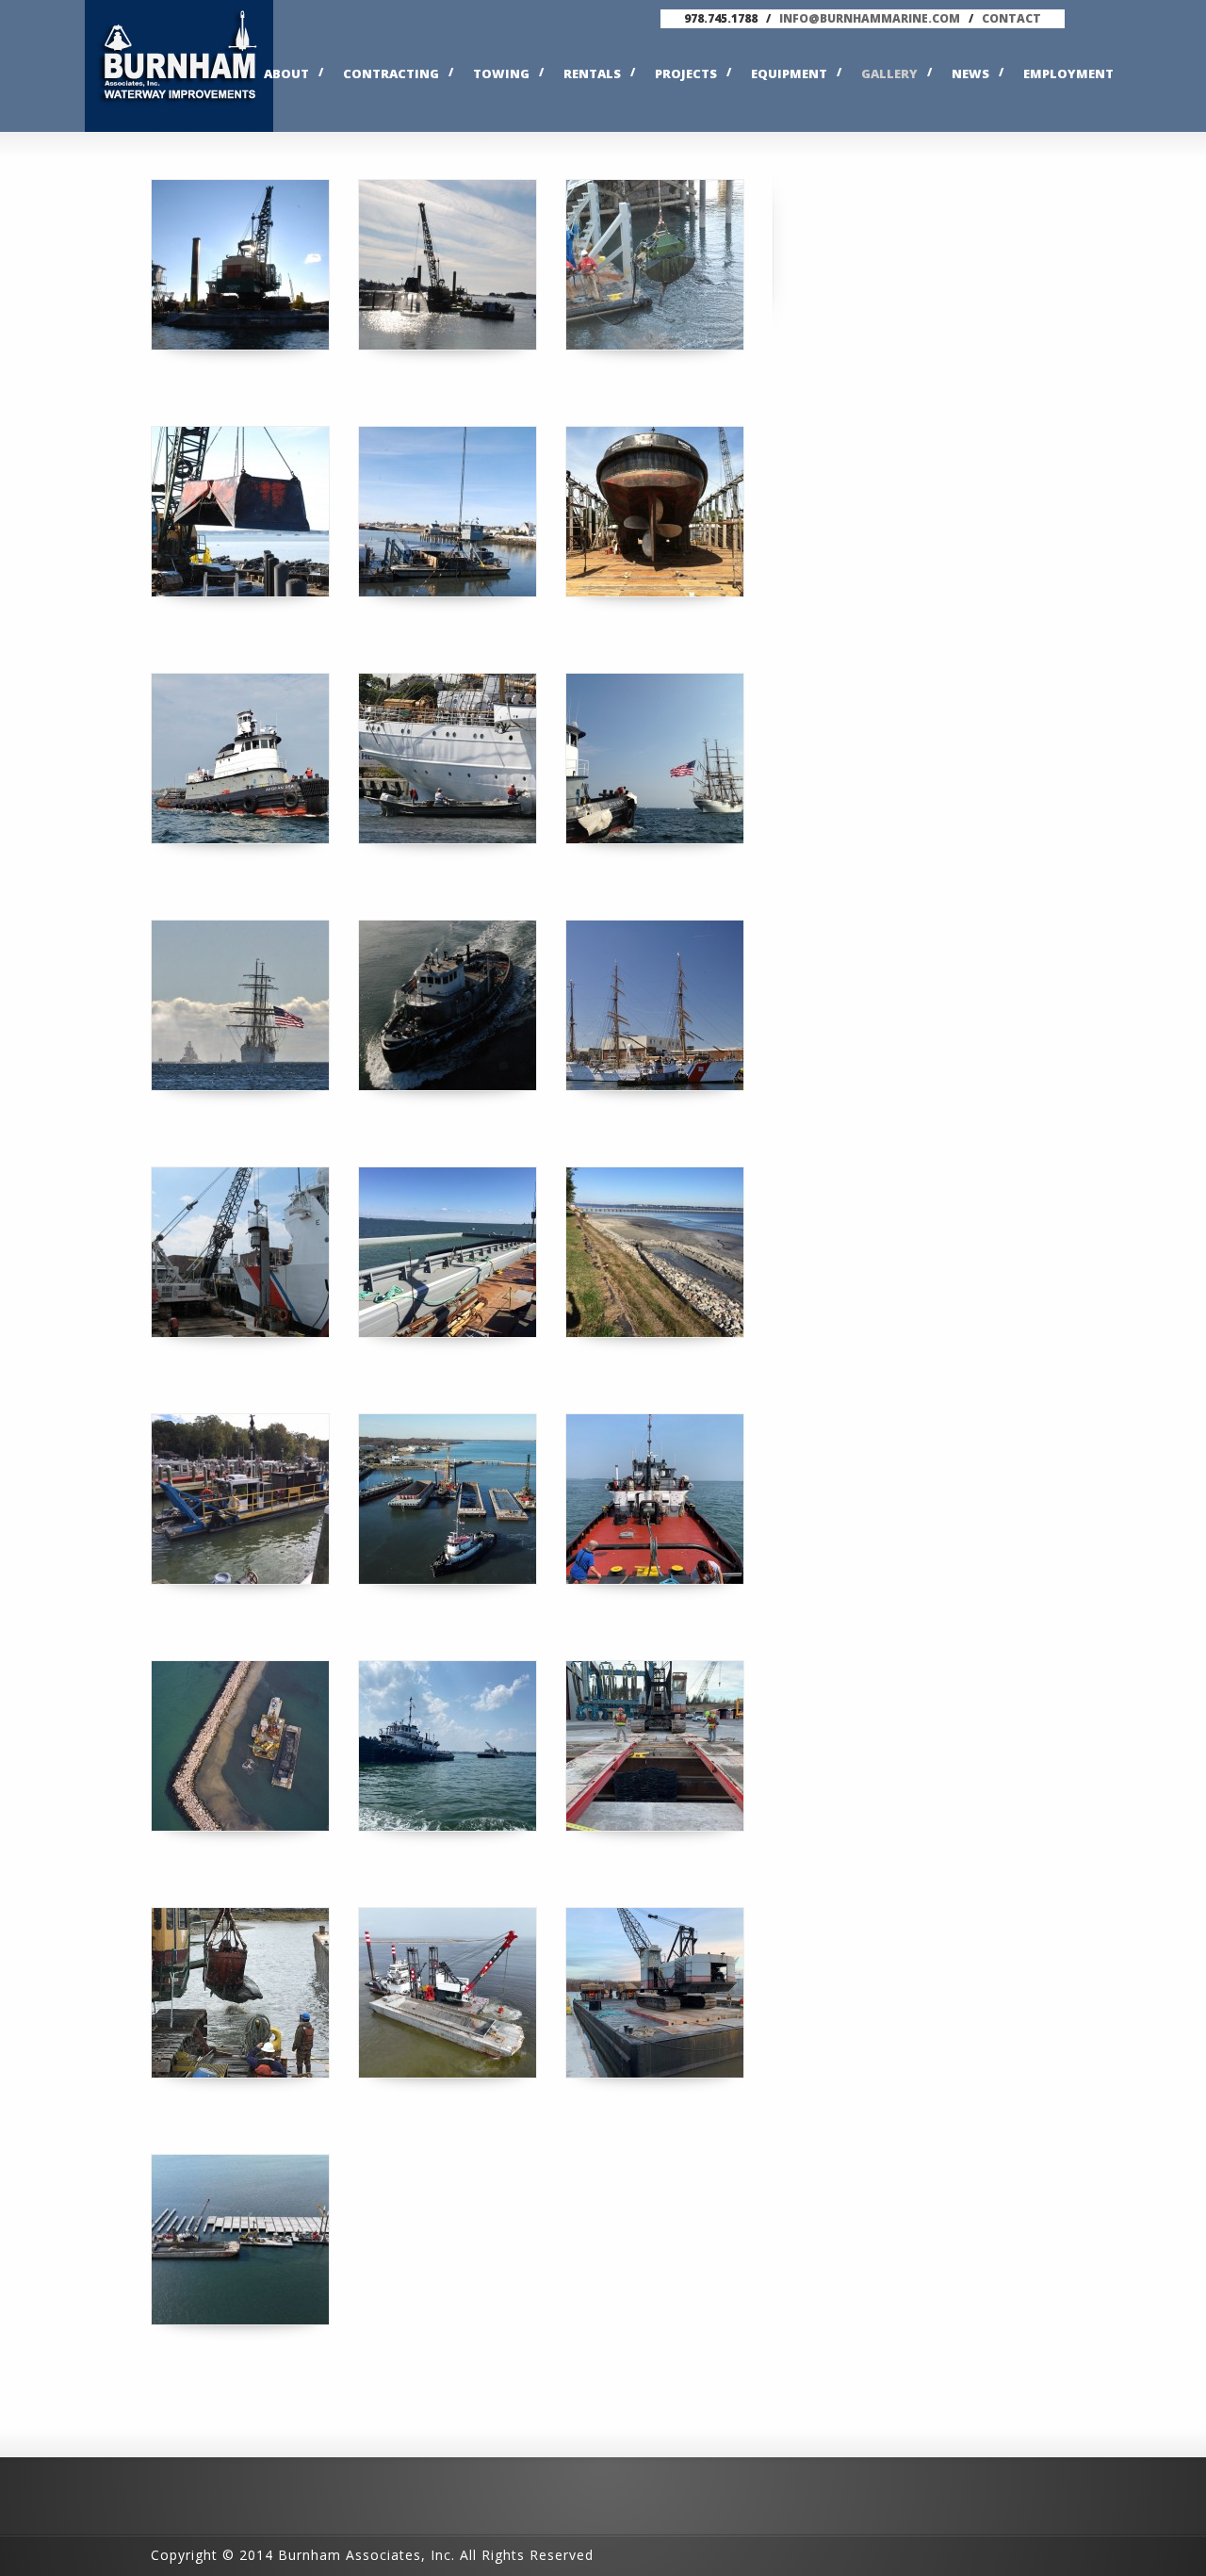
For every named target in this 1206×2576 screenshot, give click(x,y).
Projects (686, 73)
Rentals (592, 73)
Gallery (889, 73)
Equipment (789, 73)
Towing (501, 73)
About (286, 73)
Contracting (391, 73)
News (970, 73)
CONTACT (1011, 18)
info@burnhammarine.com (870, 18)
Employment (1068, 73)
